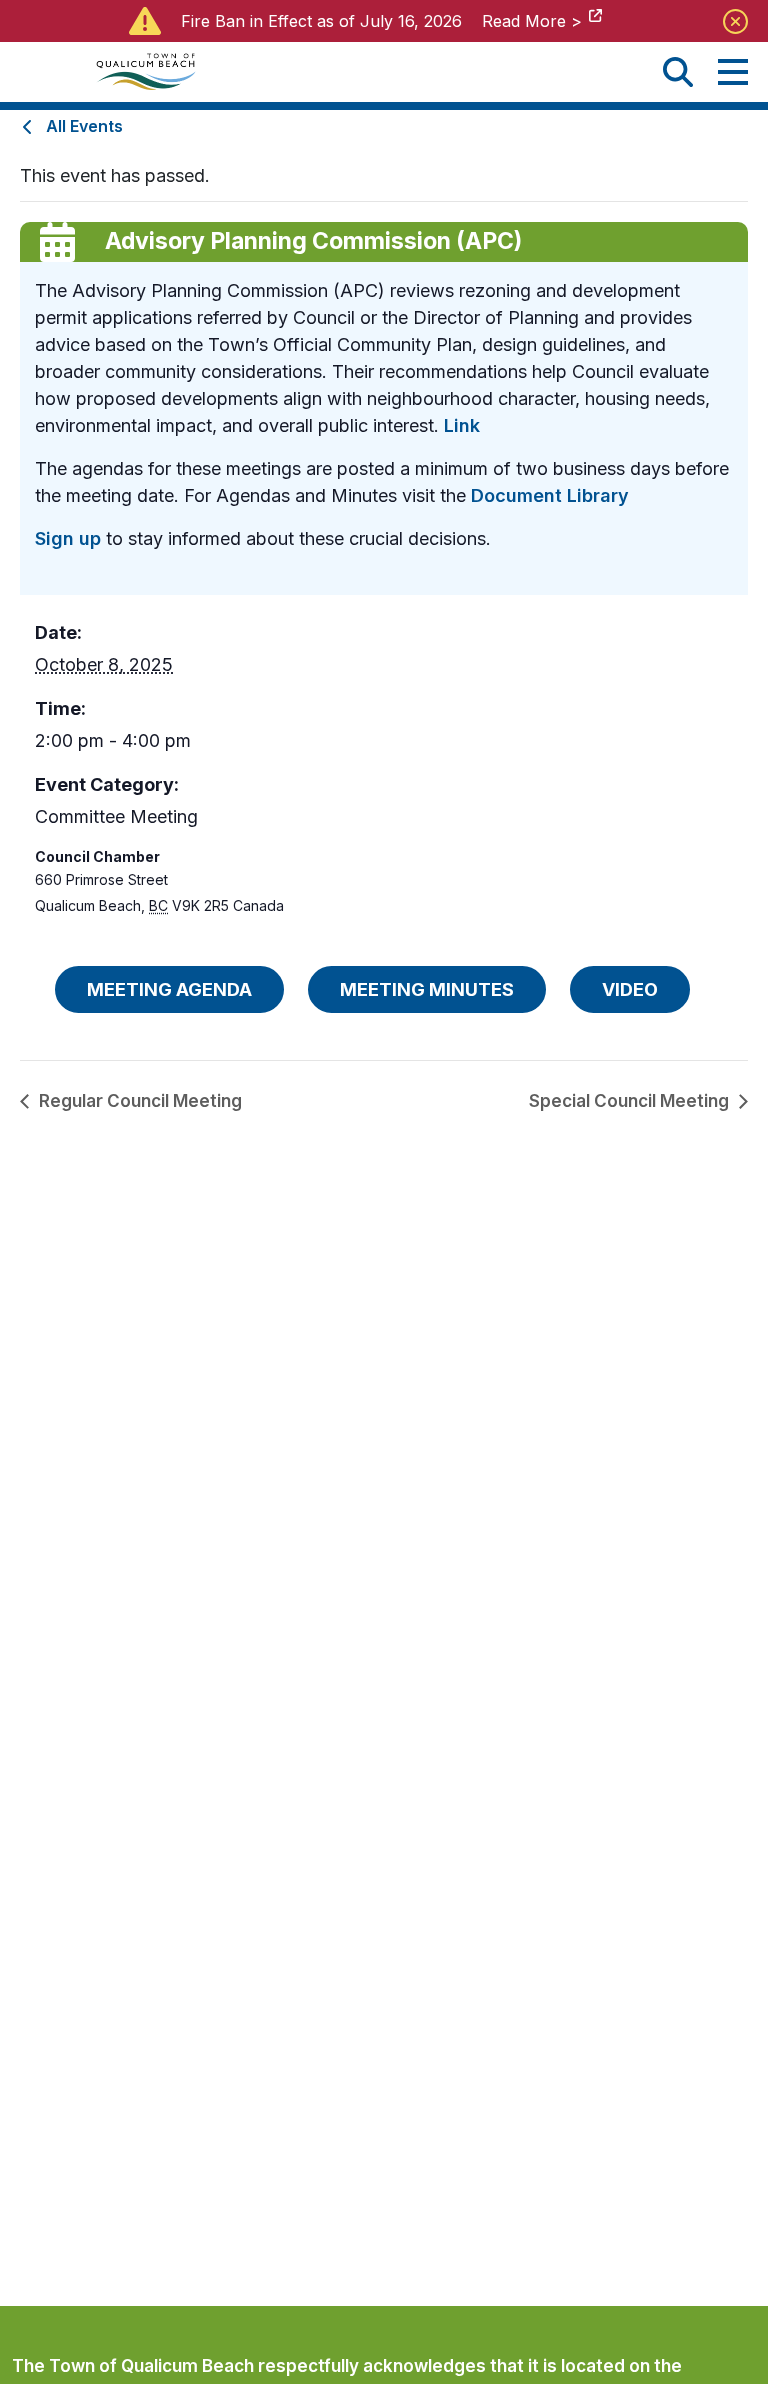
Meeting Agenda (169, 989)
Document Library (550, 495)
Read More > (532, 21)
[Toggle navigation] (733, 72)
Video (630, 989)
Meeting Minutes (427, 989)
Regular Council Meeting (140, 1101)
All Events (84, 126)
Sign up (68, 538)
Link (462, 425)
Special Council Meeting (629, 1101)
